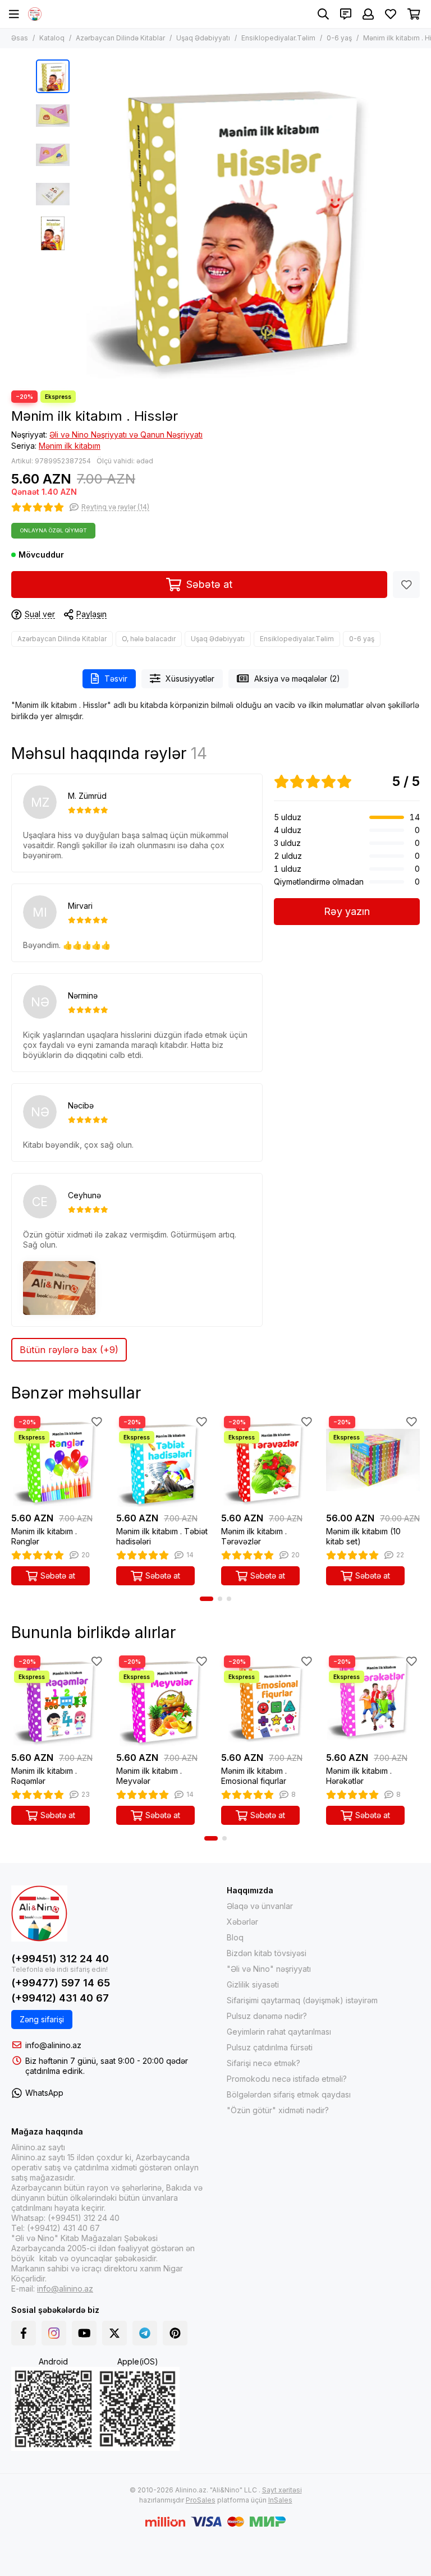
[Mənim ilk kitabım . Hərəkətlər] (373, 1699)
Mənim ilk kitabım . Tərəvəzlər (254, 1536)
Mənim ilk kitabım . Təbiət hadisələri (162, 1536)
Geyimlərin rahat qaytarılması (279, 2032)
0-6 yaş (339, 38)
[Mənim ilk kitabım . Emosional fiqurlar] (268, 1699)
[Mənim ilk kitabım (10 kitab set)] (373, 1460)
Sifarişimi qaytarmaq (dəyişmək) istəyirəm (302, 2000)
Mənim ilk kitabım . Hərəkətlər (359, 1776)
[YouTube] (84, 2333)
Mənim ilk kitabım (70, 446)
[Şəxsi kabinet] (368, 14)
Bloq (235, 1937)
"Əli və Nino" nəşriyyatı (269, 1969)
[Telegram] (145, 2333)
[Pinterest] (175, 2333)
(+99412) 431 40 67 (60, 1998)
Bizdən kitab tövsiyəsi (267, 1953)
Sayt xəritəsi (282, 2490)
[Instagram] (54, 2333)
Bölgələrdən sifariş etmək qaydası (289, 2094)
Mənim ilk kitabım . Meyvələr (149, 1776)
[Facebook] (24, 2333)
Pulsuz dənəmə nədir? (267, 2016)
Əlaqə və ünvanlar (260, 1906)
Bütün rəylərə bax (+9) (69, 1350)
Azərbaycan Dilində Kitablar (120, 38)
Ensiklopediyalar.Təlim (278, 38)
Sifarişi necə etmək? (263, 2063)
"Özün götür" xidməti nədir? (278, 2110)
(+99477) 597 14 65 (61, 1983)
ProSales (201, 2500)
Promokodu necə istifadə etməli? (287, 2079)
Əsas (20, 38)
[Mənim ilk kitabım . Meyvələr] (163, 1699)
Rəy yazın (347, 911)
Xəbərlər (242, 1922)
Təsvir (116, 679)
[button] (81, 219)
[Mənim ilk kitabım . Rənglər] (58, 1460)
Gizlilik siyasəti (253, 1984)
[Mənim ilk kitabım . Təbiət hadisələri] (163, 1460)
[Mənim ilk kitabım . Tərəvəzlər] (268, 1460)
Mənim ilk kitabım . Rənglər (44, 1536)
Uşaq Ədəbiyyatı (203, 38)
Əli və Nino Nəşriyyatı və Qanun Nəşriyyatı (126, 434)
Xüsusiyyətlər (190, 679)
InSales (280, 2500)
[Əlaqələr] (346, 14)
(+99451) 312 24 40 (60, 1959)
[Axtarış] (323, 14)
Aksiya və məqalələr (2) (297, 679)
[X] (114, 2333)
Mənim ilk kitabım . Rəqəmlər (44, 1776)
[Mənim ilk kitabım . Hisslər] (235, 219)
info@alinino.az (53, 2045)
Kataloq (52, 38)
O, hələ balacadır (149, 639)
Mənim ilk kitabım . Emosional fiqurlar (254, 1776)
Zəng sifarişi (42, 2019)
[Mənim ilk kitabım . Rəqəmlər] (58, 1699)
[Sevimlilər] (406, 585)
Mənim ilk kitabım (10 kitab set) (363, 1536)
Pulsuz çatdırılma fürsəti (270, 2047)
